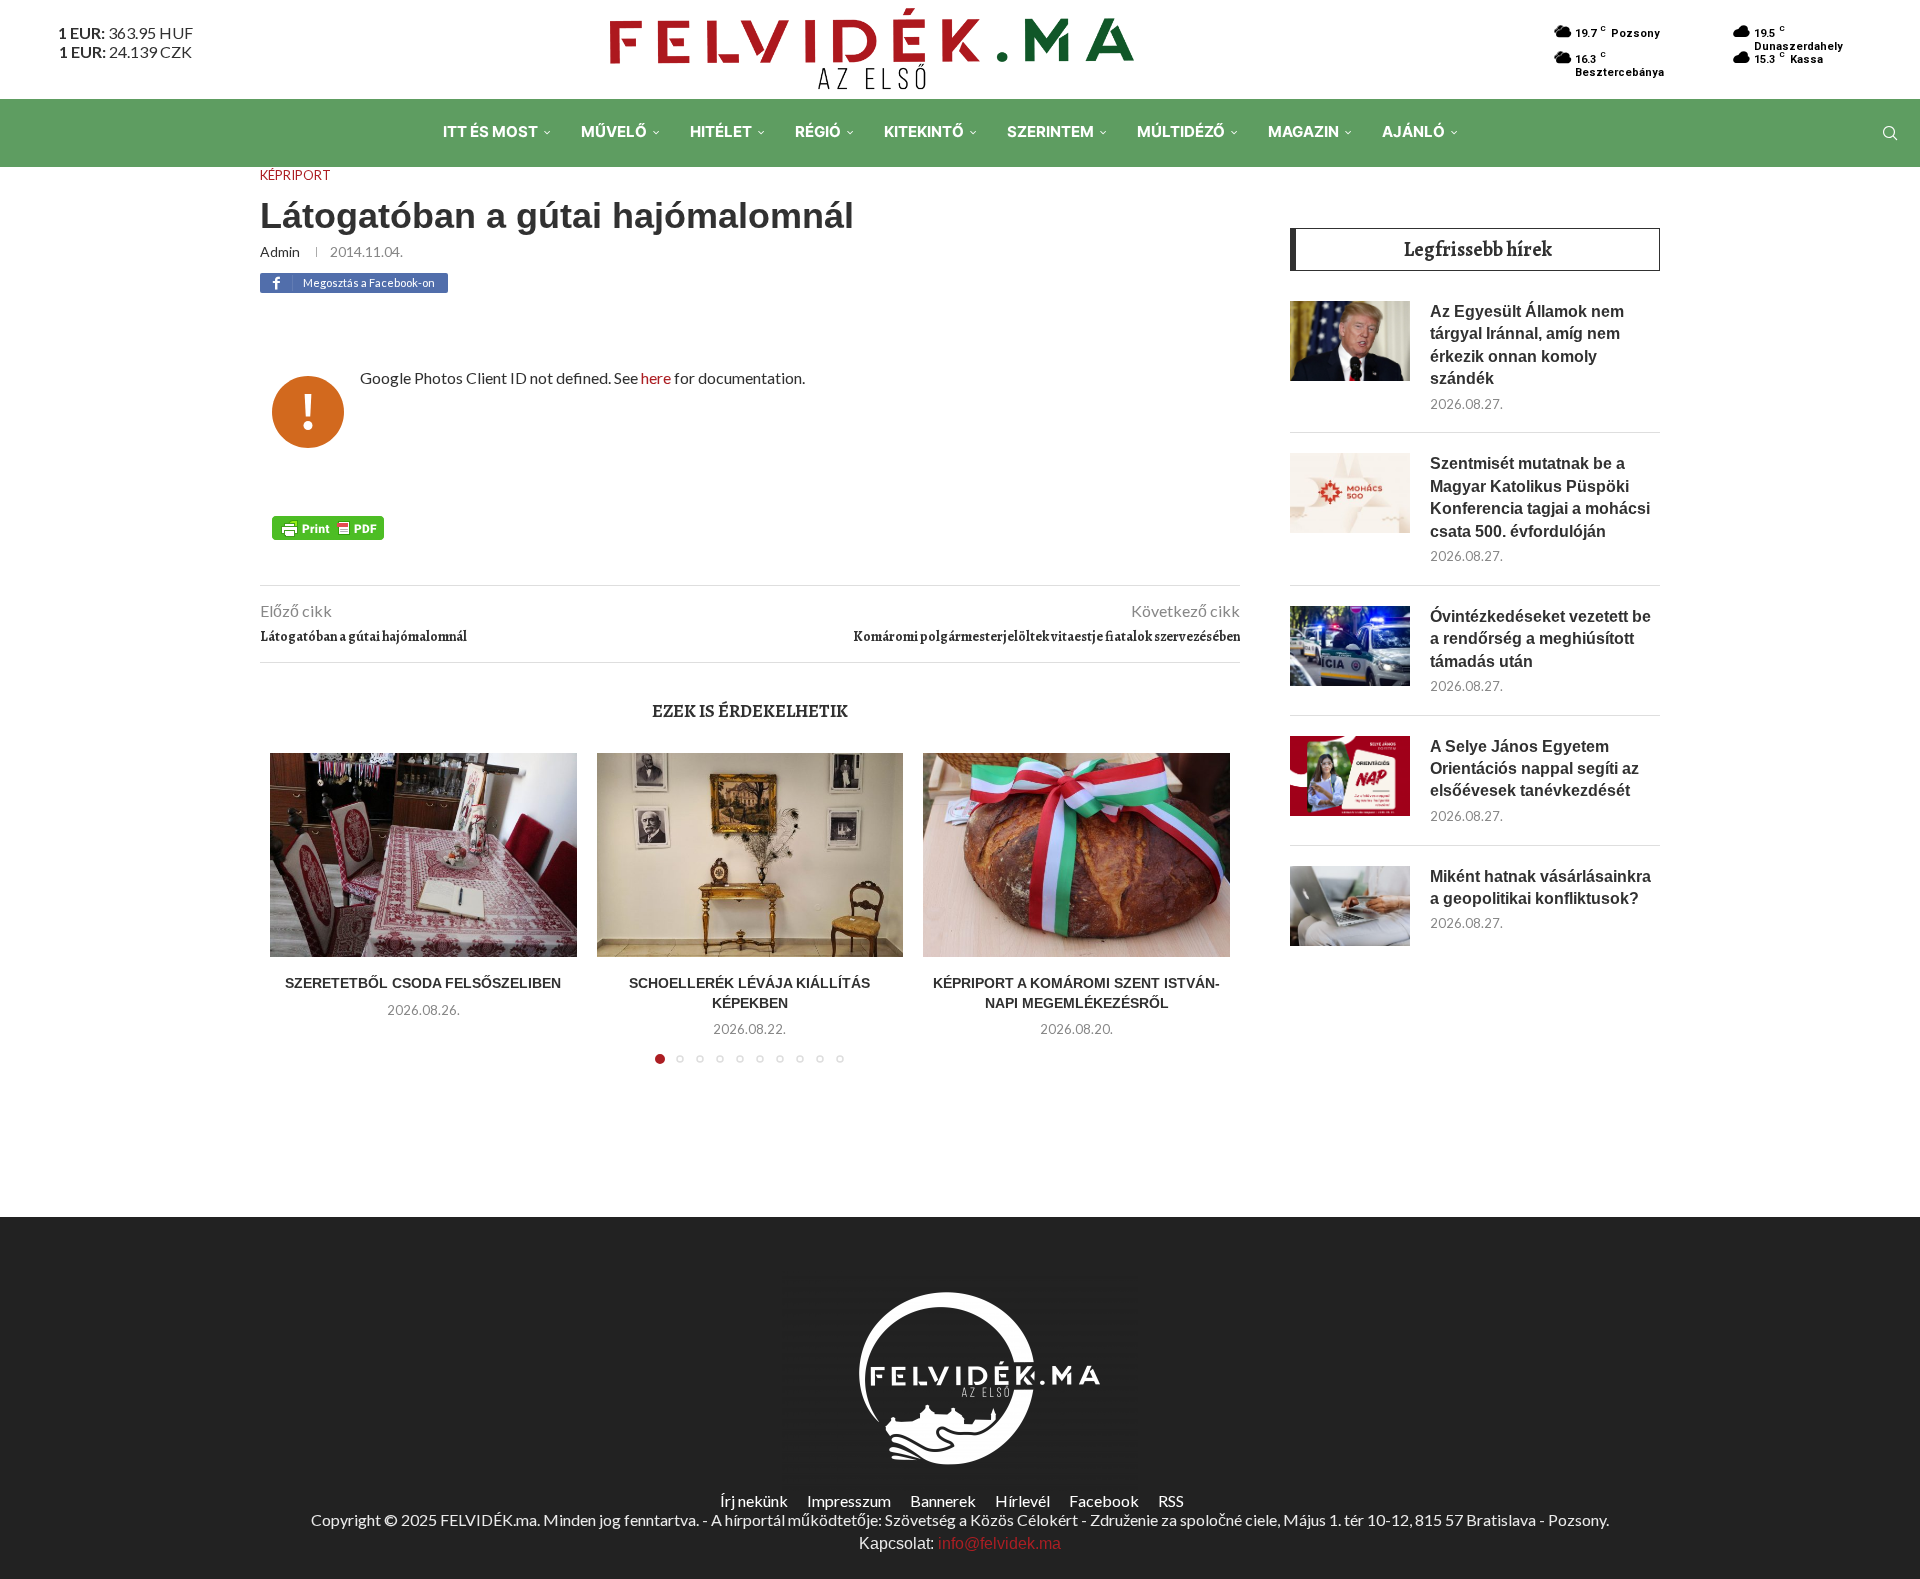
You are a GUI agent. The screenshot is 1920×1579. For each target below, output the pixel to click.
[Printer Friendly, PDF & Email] (328, 527)
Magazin (1303, 131)
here (656, 377)
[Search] (1890, 133)
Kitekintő (924, 131)
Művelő (614, 131)
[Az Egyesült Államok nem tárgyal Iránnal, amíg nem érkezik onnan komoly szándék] (1350, 341)
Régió (818, 131)
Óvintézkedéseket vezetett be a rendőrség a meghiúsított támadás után (1540, 639)
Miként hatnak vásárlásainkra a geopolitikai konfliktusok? (1540, 887)
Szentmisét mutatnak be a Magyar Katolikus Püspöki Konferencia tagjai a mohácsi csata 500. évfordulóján (1540, 497)
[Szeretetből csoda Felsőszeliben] (423, 855)
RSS (1171, 1500)
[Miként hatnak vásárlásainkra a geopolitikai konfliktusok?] (1350, 906)
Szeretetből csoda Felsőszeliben (423, 983)
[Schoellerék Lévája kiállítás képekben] (750, 855)
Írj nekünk (754, 1500)
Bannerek (943, 1500)
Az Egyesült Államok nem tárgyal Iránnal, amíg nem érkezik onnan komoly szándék (1527, 345)
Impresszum (849, 1500)
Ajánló (1413, 131)
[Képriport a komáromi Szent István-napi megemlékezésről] (1076, 855)
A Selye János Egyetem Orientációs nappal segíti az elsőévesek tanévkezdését (1534, 769)
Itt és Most (490, 131)
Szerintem (1050, 131)
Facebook (1104, 1500)
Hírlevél (1022, 1500)
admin (280, 251)
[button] (297, 920)
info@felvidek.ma (999, 1543)
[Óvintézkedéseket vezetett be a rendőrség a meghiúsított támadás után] (1350, 646)
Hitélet (721, 131)
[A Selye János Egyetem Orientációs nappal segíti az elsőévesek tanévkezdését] (1350, 776)
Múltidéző (1181, 131)
